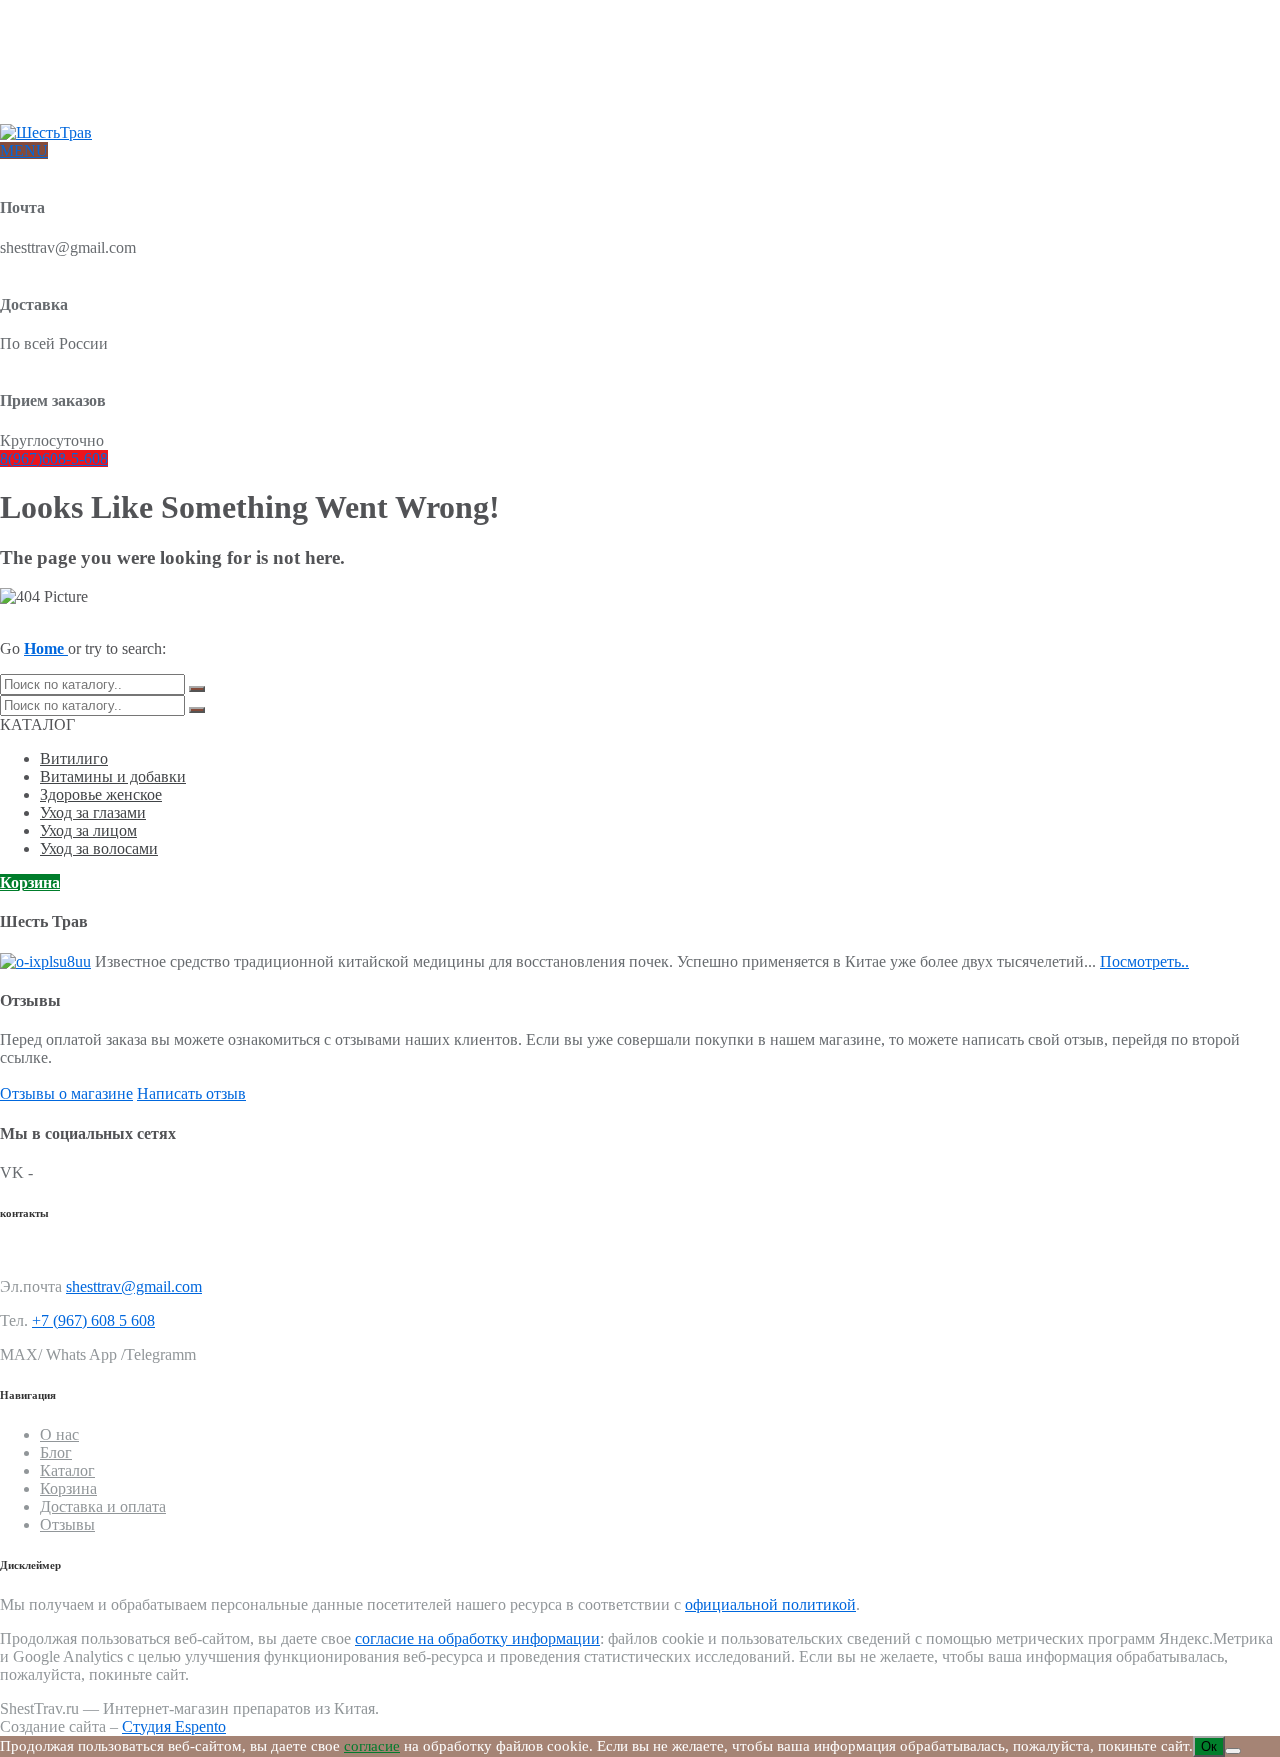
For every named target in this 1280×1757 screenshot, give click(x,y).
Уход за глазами (93, 812)
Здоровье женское (101, 794)
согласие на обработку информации (477, 1638)
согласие (372, 1746)
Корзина (30, 882)
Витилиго (74, 758)
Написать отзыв (191, 1093)
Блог (54, 69)
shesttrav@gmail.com (134, 1286)
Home (46, 648)
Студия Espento (174, 1726)
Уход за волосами (99, 848)
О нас (57, 37)
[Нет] (1233, 1751)
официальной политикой (770, 1604)
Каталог (67, 1470)
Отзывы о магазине (66, 1093)
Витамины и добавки (113, 776)
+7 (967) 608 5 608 (93, 1320)
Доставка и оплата (95, 53)
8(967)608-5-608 (54, 458)
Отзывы (63, 101)
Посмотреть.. (1144, 961)
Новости (65, 85)
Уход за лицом (88, 830)
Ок (1209, 1746)
